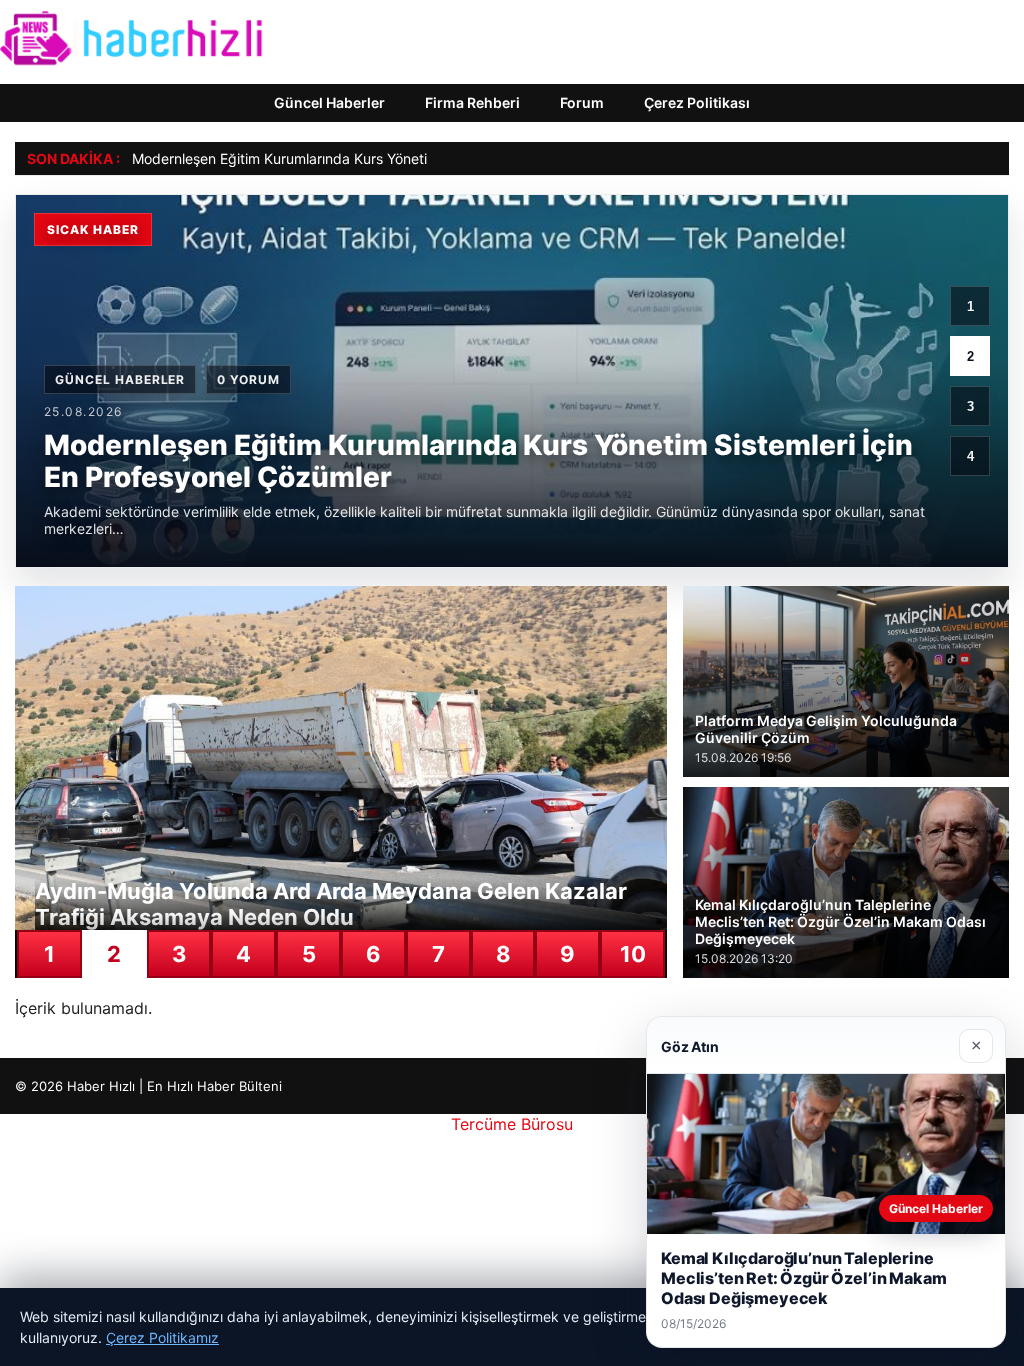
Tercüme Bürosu (512, 1124)
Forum (582, 102)
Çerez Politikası (697, 102)
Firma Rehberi (472, 102)
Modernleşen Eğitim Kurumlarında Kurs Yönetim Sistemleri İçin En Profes (365, 158)
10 (633, 954)
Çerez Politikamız (162, 1337)
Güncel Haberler (329, 102)
